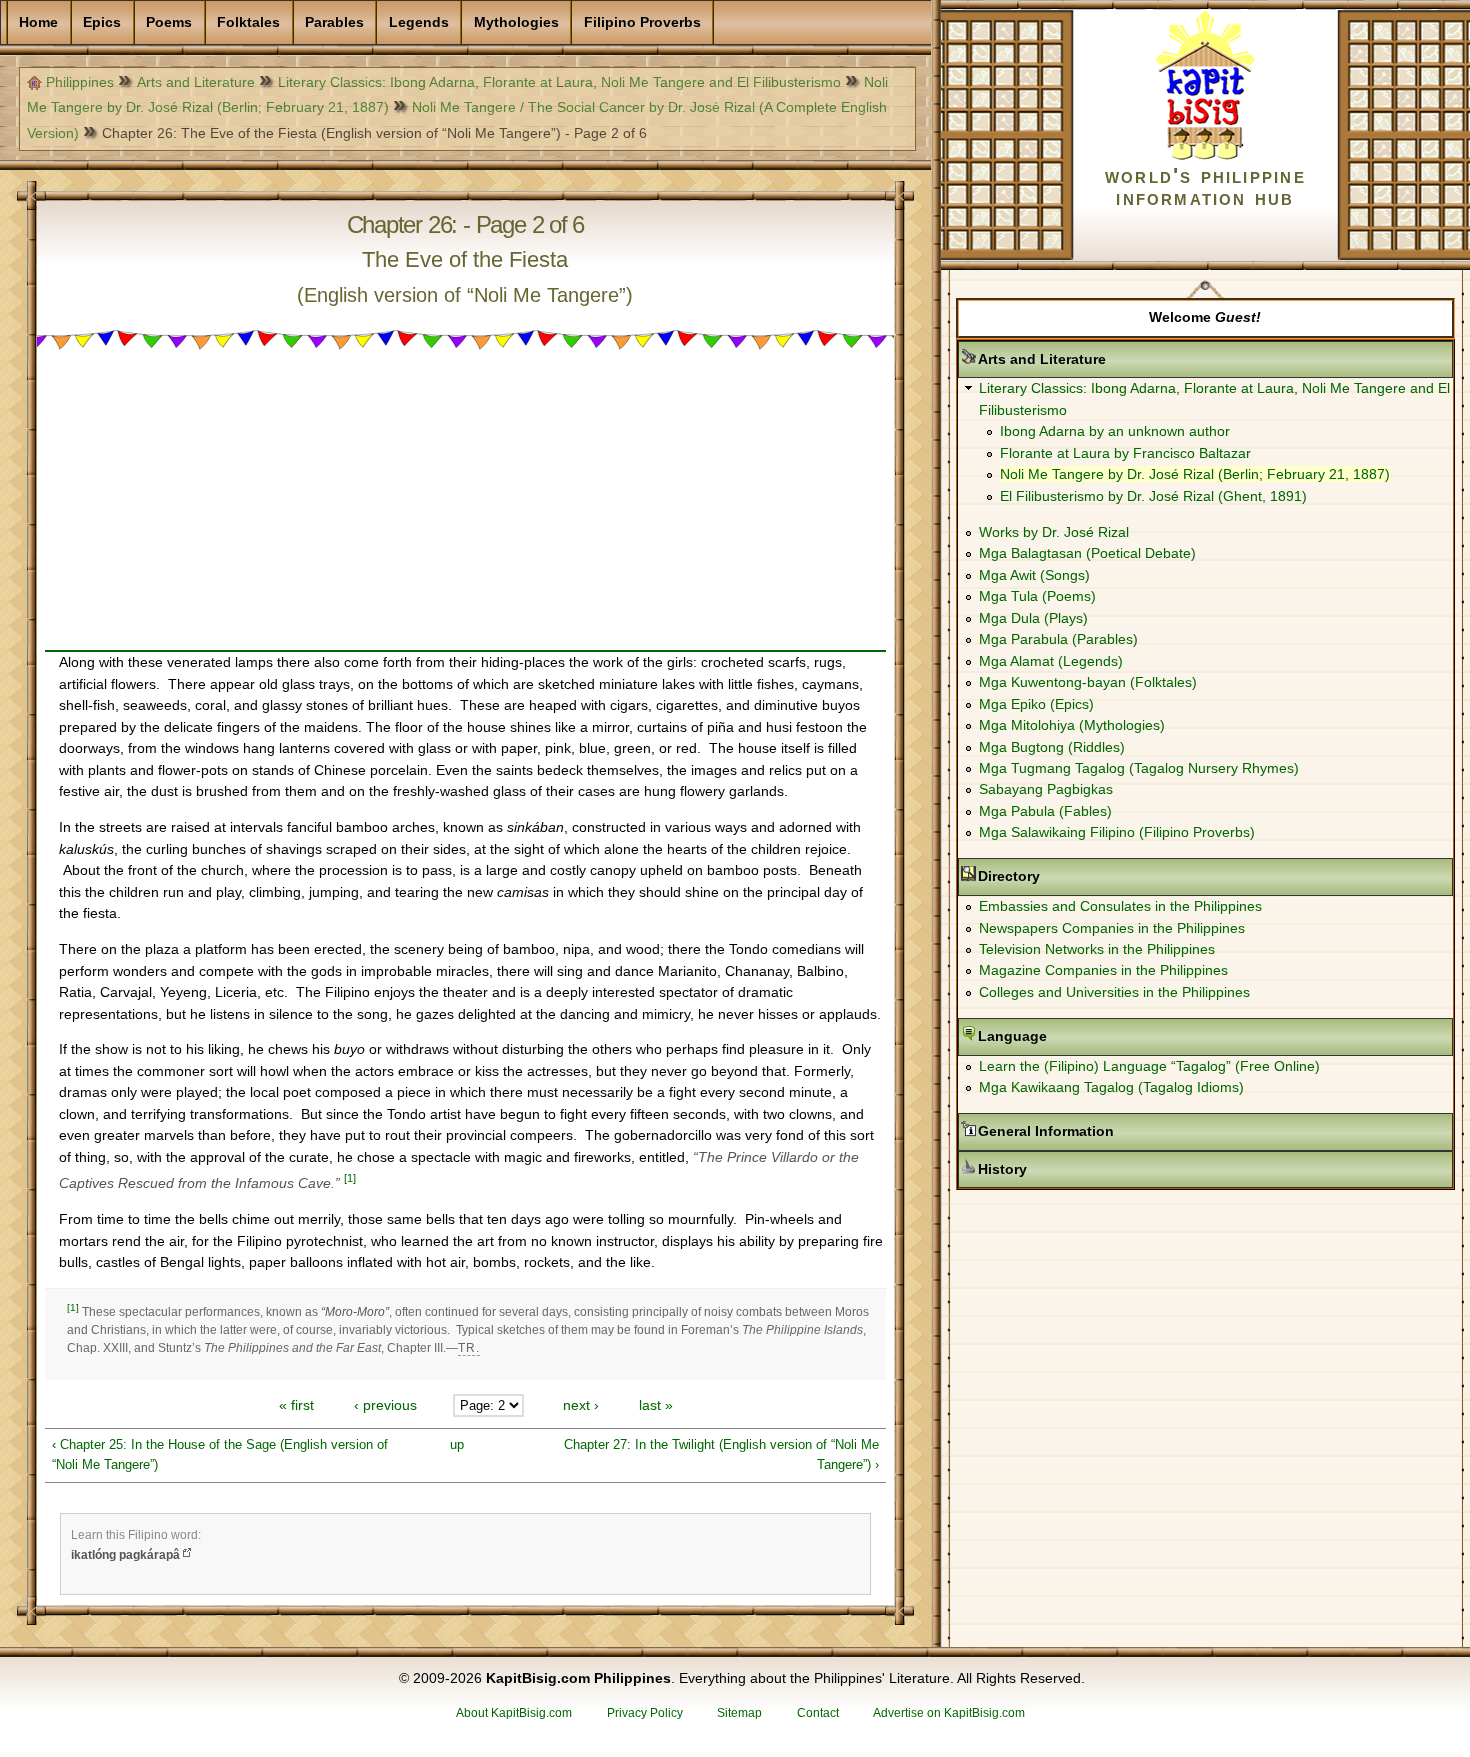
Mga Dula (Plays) (1033, 618)
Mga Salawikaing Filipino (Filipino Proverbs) (1117, 832)
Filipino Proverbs (642, 22)
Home (38, 22)
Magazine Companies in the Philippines (1103, 970)
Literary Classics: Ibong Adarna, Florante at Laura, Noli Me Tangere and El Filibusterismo (559, 82)
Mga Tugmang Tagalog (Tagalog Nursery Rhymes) (1139, 768)
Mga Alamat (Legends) (1051, 661)
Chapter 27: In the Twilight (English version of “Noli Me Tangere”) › (721, 1454)
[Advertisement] (465, 510)
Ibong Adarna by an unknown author (1115, 431)
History (1065, 1169)
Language (1075, 1036)
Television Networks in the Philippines (1097, 949)
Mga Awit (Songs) (1034, 575)
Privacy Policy (645, 1713)
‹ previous (385, 1405)
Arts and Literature (196, 82)
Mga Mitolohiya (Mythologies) (1072, 725)
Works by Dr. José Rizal (1054, 532)
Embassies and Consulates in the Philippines (1120, 906)
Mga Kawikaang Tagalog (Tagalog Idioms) (1111, 1087)
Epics (102, 22)
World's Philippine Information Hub (1205, 186)
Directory (1072, 876)
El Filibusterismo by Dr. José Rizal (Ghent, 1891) (1153, 496)
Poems (169, 22)
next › (581, 1405)
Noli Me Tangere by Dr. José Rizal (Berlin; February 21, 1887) (1195, 474)
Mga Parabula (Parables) (1058, 639)
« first (296, 1405)
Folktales (248, 22)
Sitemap (739, 1713)
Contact (818, 1713)
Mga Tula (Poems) (1037, 596)
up (457, 1444)
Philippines (80, 82)
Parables (334, 22)
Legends (419, 22)
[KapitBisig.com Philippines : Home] (1205, 156)
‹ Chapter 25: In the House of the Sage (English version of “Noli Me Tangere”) (220, 1454)
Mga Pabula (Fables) (1045, 811)
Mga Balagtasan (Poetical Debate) (1087, 553)
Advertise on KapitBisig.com (949, 1713)
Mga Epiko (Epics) (1036, 704)
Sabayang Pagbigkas (1046, 789)
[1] (350, 1178)
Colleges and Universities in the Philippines (1114, 992)
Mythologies (516, 22)
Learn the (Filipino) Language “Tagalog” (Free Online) (1149, 1066)
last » (656, 1405)
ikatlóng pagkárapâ (125, 1555)
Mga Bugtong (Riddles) (1052, 747)
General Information (1109, 1131)
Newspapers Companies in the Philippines (1112, 928)
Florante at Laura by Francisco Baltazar (1125, 453)
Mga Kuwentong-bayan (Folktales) (1088, 682)
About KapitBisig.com (514, 1713)
